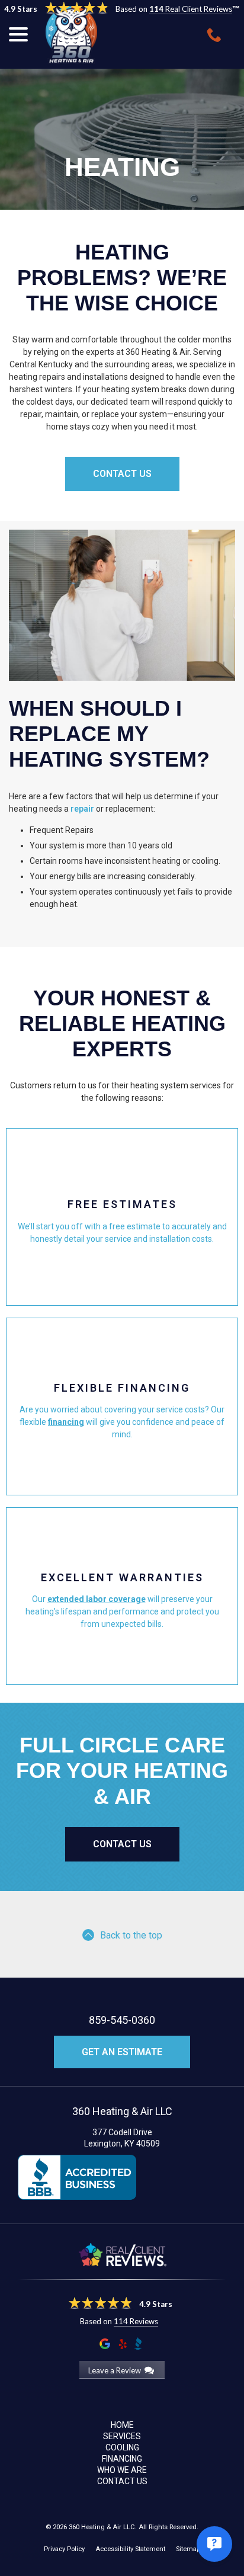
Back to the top (131, 1935)
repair (82, 809)
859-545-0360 (122, 2020)
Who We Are (122, 2470)
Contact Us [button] (122, 474)
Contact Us (122, 1844)
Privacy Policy (64, 2549)
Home (122, 2425)
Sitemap (188, 2549)
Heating (122, 167)
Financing (122, 2459)
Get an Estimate (122, 2052)
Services (122, 2436)
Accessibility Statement (130, 2549)
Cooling (122, 2447)
